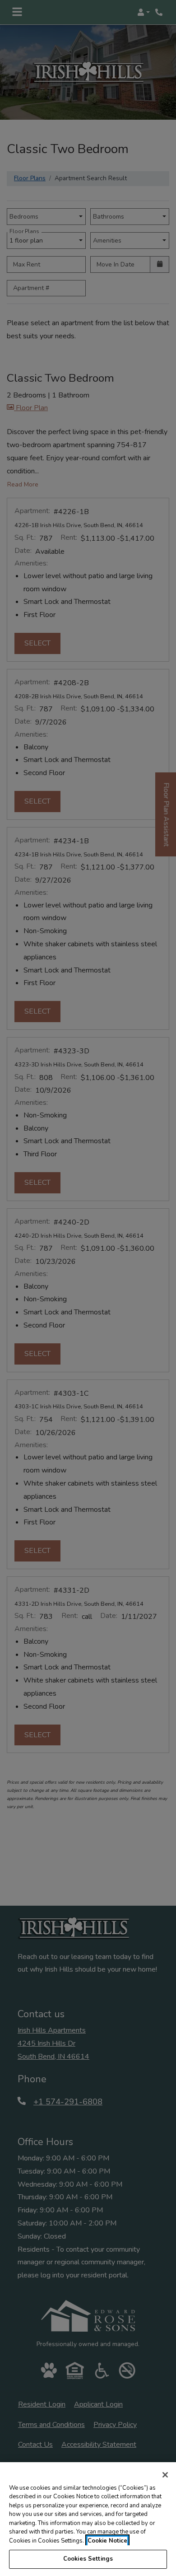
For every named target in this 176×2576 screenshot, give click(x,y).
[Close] (165, 2475)
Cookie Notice (107, 2541)
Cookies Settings (88, 2559)
